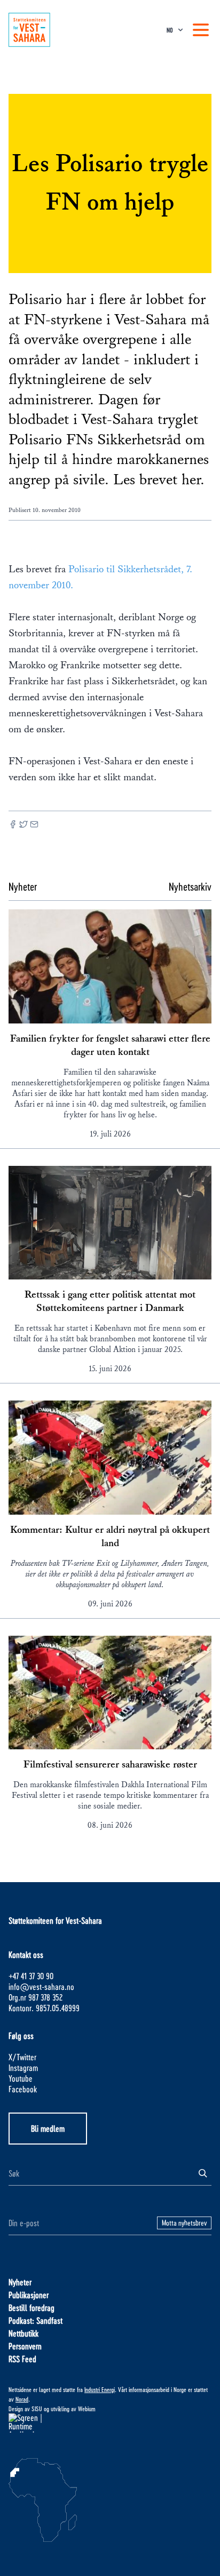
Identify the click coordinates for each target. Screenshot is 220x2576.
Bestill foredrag (32, 2307)
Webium (87, 2409)
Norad (22, 2399)
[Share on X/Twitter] (23, 825)
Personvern (25, 2346)
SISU (37, 2409)
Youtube (21, 2078)
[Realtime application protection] (110, 2423)
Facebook (23, 2089)
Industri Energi (100, 2389)
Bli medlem (48, 2128)
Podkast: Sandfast (36, 2320)
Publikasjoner (29, 2295)
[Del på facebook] (13, 825)
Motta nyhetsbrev (184, 2223)
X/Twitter (22, 2057)
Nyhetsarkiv (190, 886)
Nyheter (20, 2282)
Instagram (23, 2067)
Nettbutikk (23, 2333)
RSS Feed (22, 2359)
